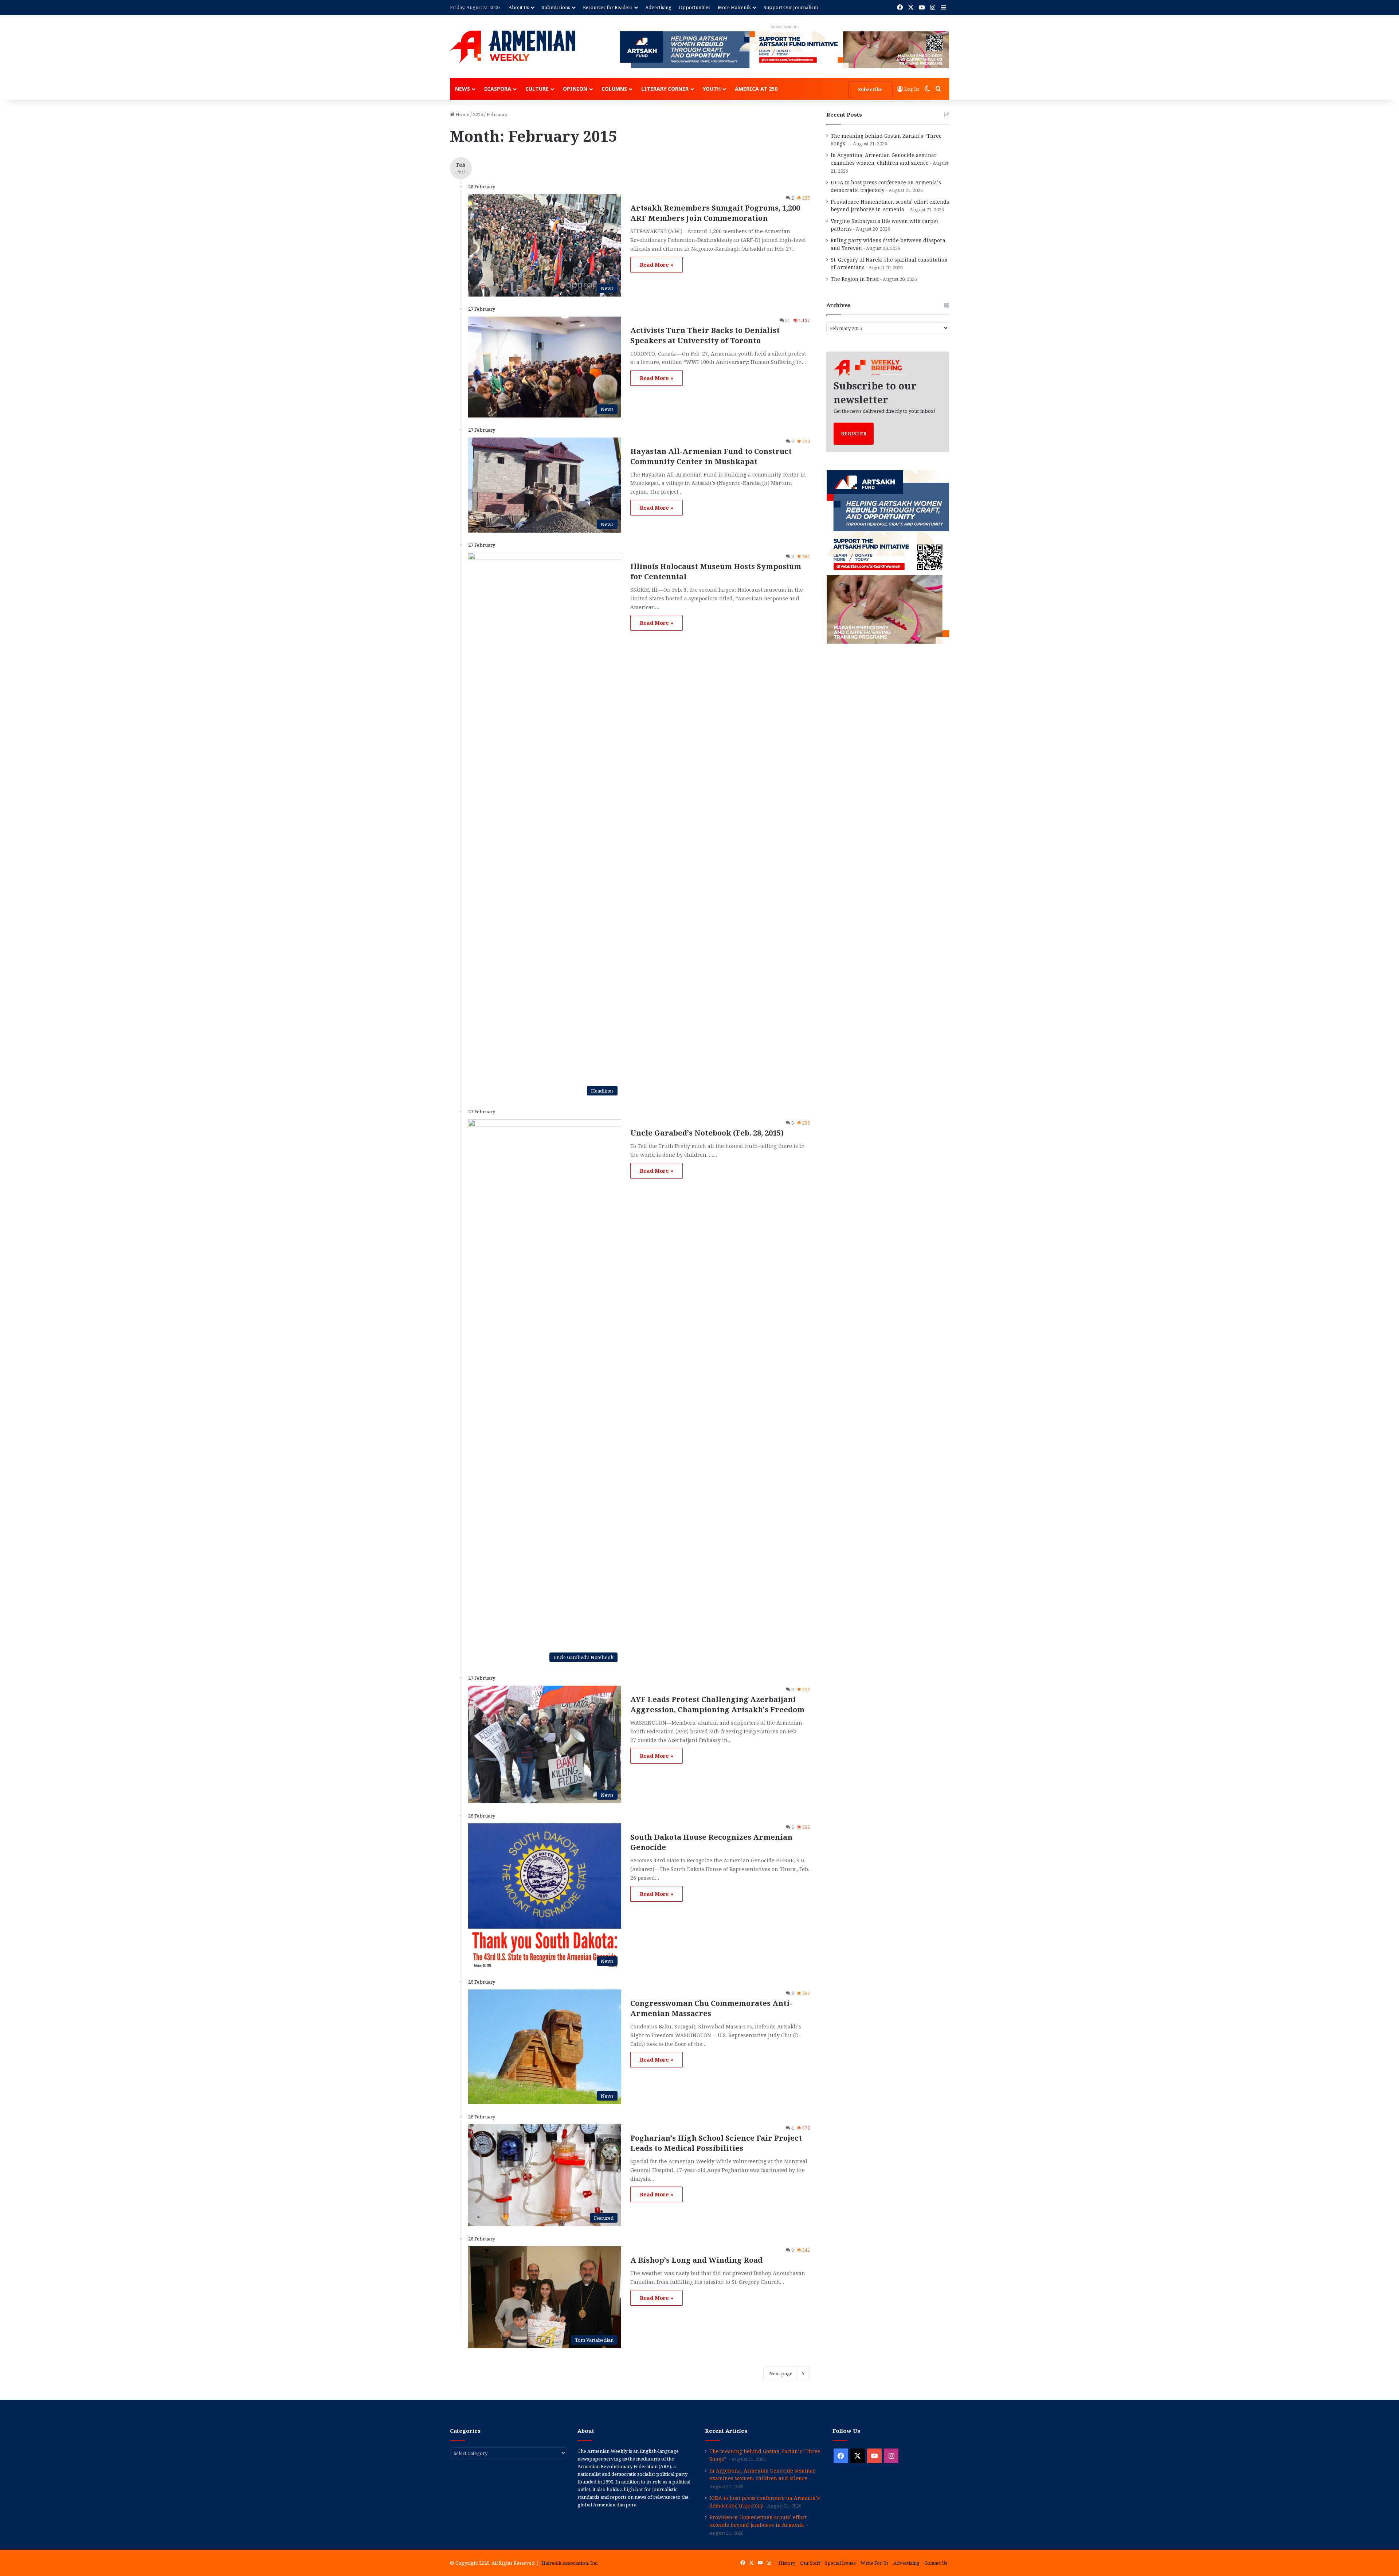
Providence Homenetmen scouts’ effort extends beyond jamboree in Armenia (758, 2521)
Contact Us (936, 2563)
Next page (781, 2373)
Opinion (575, 89)
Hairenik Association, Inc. (570, 2563)
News (463, 89)
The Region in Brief (855, 279)
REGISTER (854, 434)
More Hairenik (734, 7)
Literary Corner (665, 89)
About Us (519, 7)
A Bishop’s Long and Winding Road (696, 2260)
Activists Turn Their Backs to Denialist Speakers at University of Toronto (705, 335)
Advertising (658, 7)
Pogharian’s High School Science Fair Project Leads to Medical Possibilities (716, 2143)
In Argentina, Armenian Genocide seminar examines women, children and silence (762, 2474)
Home (462, 114)
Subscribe (870, 89)
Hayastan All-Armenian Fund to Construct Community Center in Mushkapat (711, 456)
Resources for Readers (608, 7)
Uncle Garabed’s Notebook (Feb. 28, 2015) (707, 1133)
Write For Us (875, 2563)
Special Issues (840, 2563)
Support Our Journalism (791, 7)
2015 (478, 114)
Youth (712, 89)
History (787, 2563)
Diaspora (498, 89)
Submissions (556, 7)
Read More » (657, 265)
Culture (537, 89)
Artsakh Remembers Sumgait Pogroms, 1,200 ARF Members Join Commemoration (715, 213)
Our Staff (810, 2563)
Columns (614, 89)
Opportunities (695, 7)
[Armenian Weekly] (513, 47)
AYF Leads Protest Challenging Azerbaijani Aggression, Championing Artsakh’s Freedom (717, 1704)
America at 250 (756, 89)
